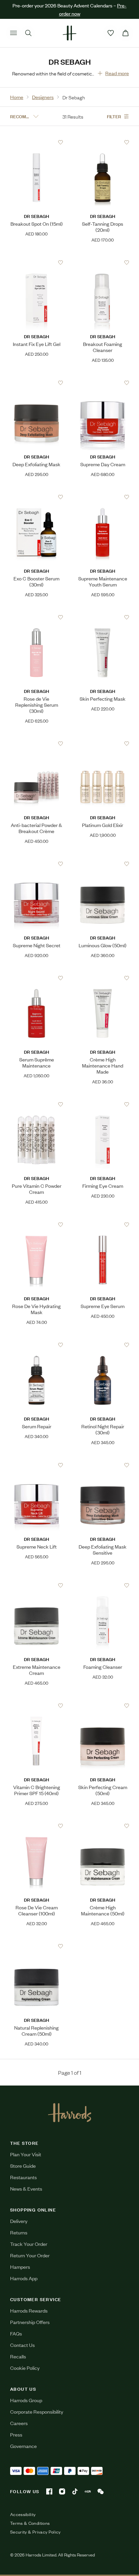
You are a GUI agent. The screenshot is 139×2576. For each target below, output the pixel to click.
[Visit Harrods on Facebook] (49, 2491)
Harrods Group (26, 2400)
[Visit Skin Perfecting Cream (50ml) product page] (103, 1706)
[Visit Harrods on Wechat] (101, 2491)
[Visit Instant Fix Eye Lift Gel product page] (37, 262)
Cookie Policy (25, 2368)
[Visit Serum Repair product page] (37, 1345)
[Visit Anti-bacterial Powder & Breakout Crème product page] (37, 743)
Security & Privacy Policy (35, 2532)
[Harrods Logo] (70, 2112)
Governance (23, 2446)
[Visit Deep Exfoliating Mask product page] (37, 383)
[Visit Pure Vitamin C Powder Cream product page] (37, 1104)
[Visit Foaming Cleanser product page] (103, 1585)
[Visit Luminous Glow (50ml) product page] (103, 864)
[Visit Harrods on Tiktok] (75, 2491)
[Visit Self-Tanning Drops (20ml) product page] (103, 142)
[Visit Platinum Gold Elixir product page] (103, 743)
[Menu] (13, 33)
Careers (19, 2423)
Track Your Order (29, 2244)
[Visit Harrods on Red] (88, 2491)
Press (16, 2434)
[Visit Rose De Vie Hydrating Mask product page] (37, 1225)
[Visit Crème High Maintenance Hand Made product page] (103, 978)
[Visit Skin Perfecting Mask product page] (103, 617)
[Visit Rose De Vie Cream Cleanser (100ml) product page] (37, 1826)
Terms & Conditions (30, 2523)
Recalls (18, 2356)
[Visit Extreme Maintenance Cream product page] (37, 1585)
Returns (19, 2232)
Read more (117, 73)
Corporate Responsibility (37, 2411)
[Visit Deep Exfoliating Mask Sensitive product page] (103, 1465)
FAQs (16, 2333)
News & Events (26, 2188)
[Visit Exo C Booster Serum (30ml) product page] (37, 497)
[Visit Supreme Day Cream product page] (103, 383)
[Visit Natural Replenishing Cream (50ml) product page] (37, 1946)
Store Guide (23, 2166)
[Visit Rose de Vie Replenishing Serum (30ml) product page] (37, 617)
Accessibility (23, 2514)
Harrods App (24, 2278)
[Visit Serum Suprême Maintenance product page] (37, 978)
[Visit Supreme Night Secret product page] (37, 864)
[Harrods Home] (69, 33)
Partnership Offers (30, 2322)
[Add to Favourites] (61, 142)
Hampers (20, 2267)
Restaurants (23, 2177)
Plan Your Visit (26, 2154)
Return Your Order (30, 2255)
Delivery (19, 2221)
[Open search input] (28, 33)
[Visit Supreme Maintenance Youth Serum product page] (103, 497)
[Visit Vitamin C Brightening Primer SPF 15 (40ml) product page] (37, 1706)
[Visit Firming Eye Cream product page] (103, 1104)
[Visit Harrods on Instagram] (62, 2491)
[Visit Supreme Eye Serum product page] (103, 1225)
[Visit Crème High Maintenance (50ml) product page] (103, 1826)
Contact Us (22, 2345)
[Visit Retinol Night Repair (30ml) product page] (103, 1345)
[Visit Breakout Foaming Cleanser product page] (103, 262)
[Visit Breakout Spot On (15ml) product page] (37, 142)
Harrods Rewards (29, 2310)
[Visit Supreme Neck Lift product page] (37, 1465)
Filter (114, 116)
